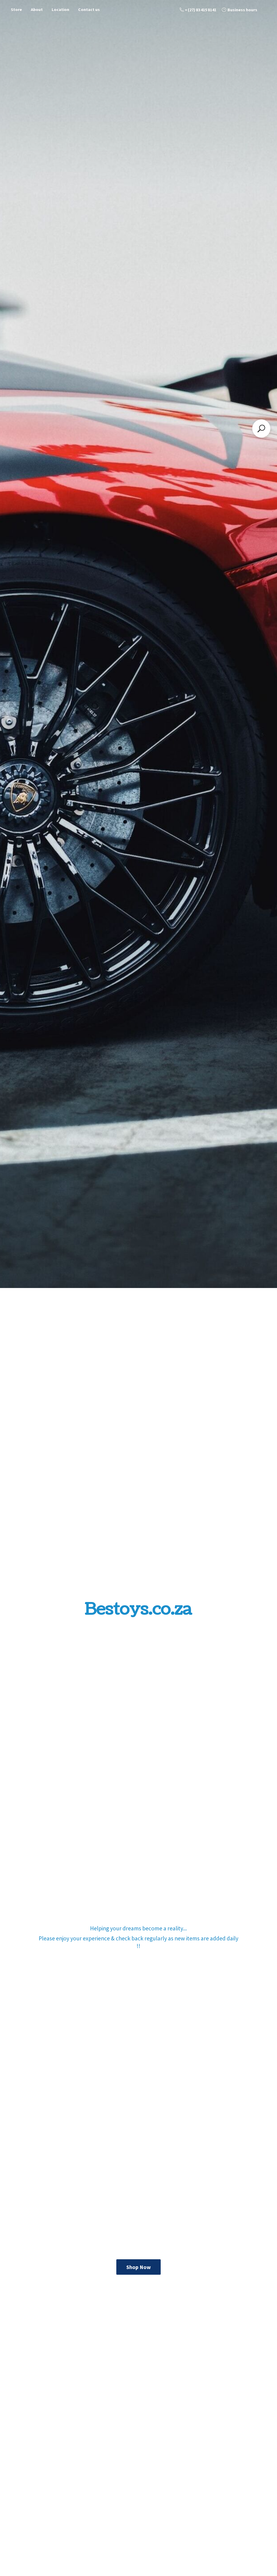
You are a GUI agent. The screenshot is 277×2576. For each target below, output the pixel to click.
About (37, 9)
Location (60, 9)
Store (16, 9)
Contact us (89, 9)
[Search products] (261, 429)
